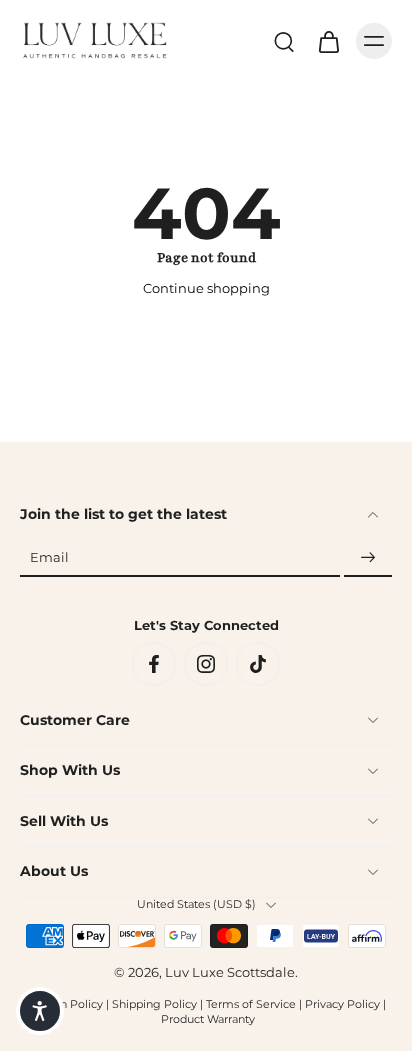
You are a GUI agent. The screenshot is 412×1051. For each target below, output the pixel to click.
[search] (284, 41)
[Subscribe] (368, 558)
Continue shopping (206, 288)
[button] (40, 1011)
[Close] (384, 753)
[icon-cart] (328, 41)
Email (49, 558)
